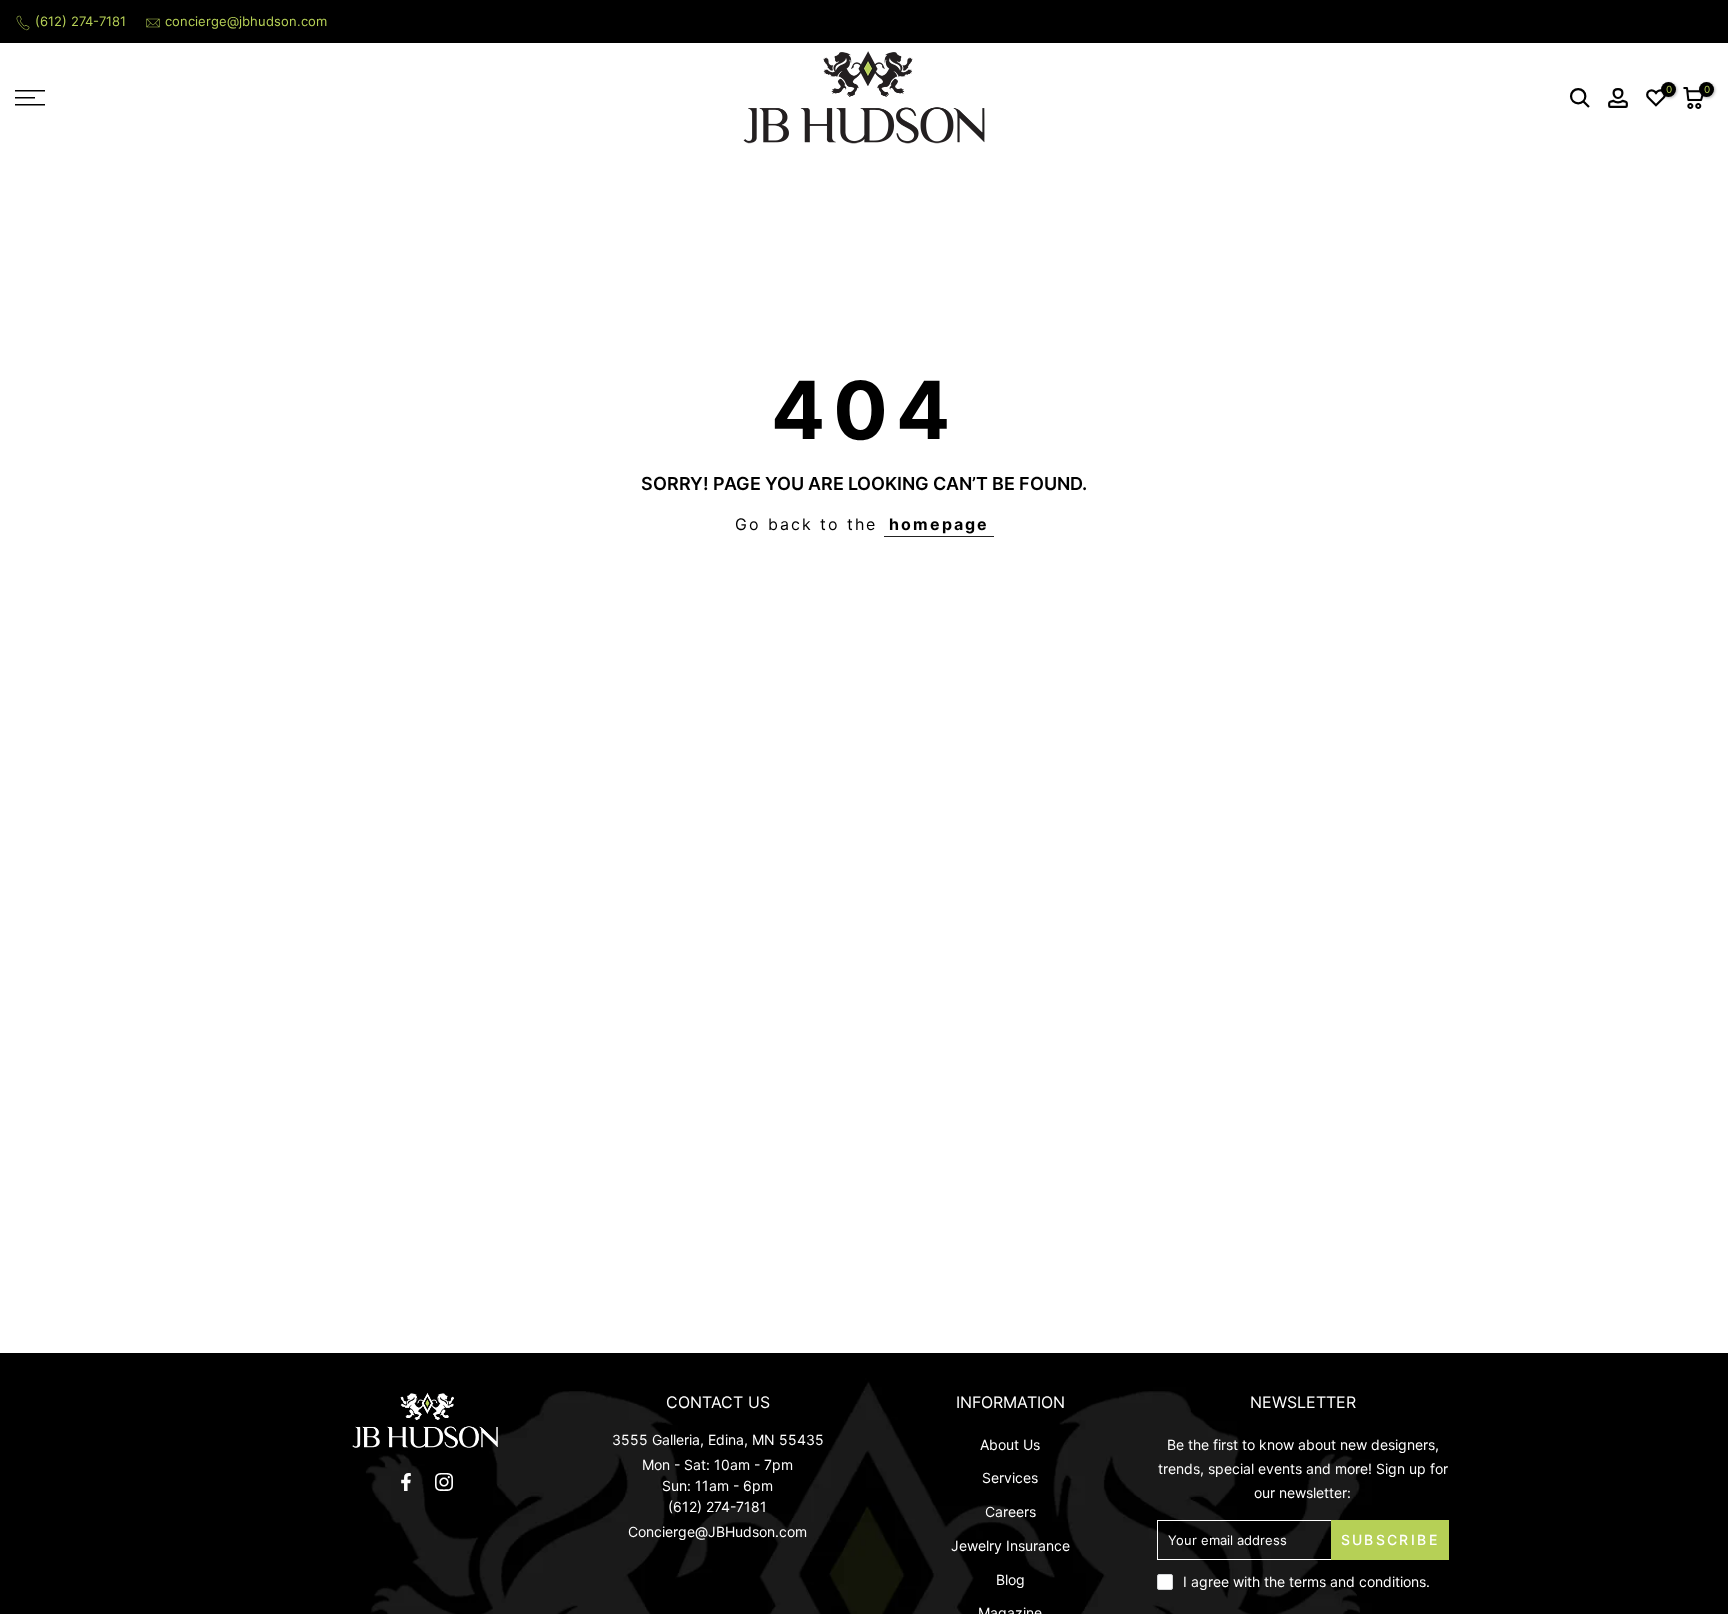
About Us (1010, 1444)
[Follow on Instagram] (444, 1482)
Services (1010, 1477)
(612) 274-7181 (80, 21)
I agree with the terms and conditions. (1306, 1581)
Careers (1010, 1511)
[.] (425, 1420)
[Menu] (216, 98)
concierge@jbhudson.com (246, 21)
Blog (1010, 1579)
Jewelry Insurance (1010, 1545)
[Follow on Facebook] (406, 1482)
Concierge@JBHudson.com (717, 1531)
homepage (939, 524)
